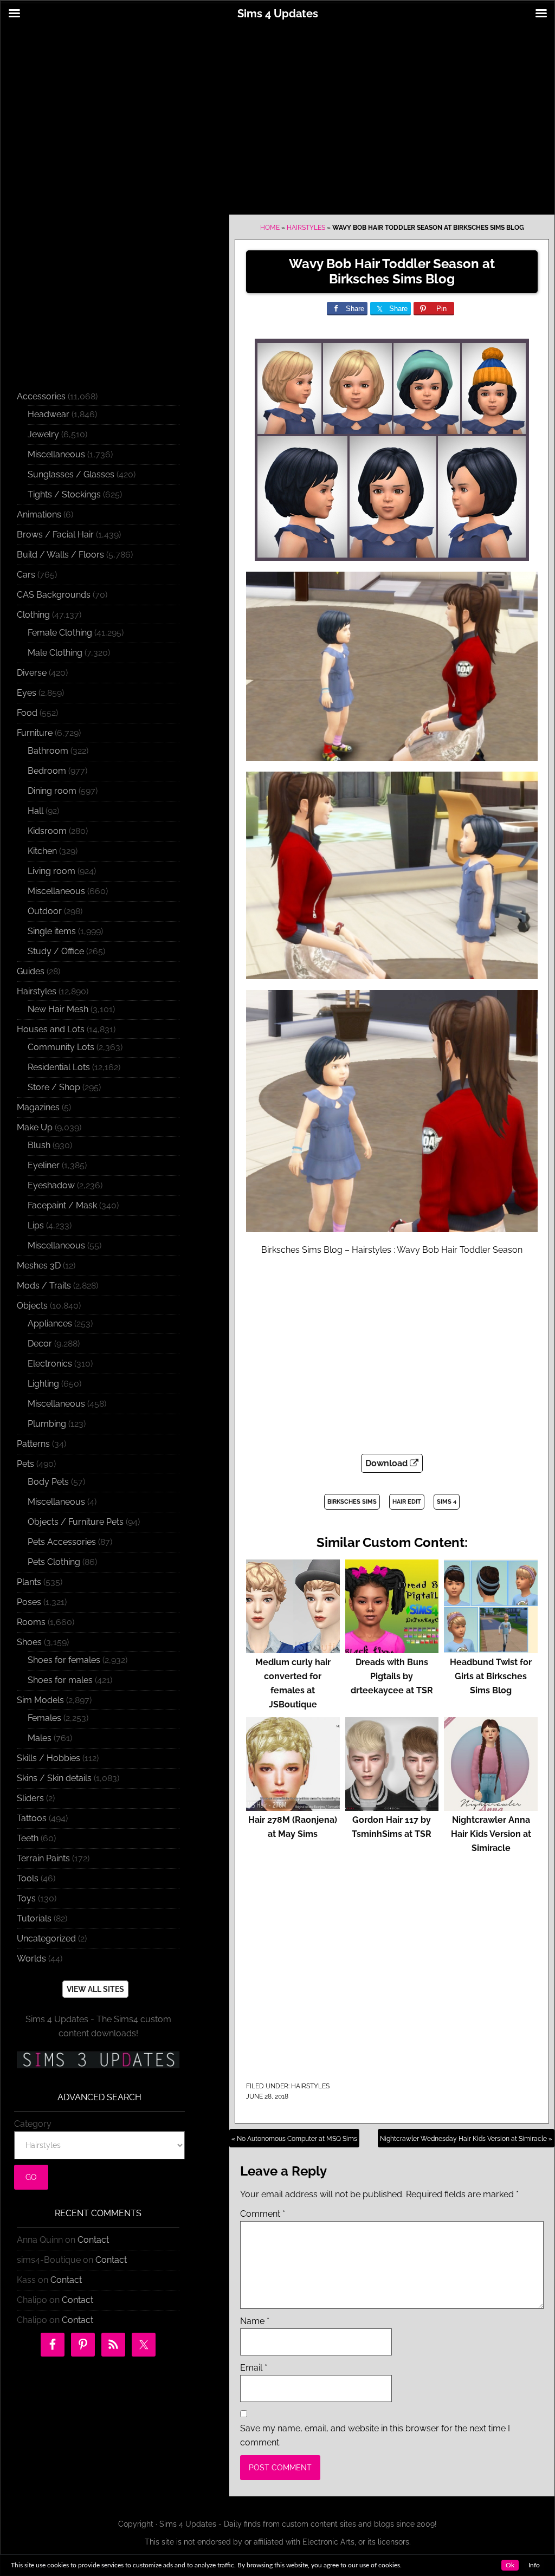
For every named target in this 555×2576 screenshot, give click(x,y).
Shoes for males (60, 1680)
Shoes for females (64, 1660)
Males (40, 1738)
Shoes (29, 1642)
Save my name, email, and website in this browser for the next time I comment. (375, 2435)
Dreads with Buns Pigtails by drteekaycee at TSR (392, 1676)
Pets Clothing (54, 1562)
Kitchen (42, 851)
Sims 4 (447, 1502)
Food (27, 713)
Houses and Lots (51, 1029)
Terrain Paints (43, 1858)
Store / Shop (54, 1087)
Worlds (31, 1959)
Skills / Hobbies (49, 1758)
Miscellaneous (56, 454)
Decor (40, 1344)
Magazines (38, 1107)
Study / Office (56, 951)
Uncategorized (46, 1939)
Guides (31, 971)
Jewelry (43, 434)
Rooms (31, 1622)
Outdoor (45, 911)
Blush (39, 1145)
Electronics (50, 1364)
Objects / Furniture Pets (76, 1522)
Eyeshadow (51, 1185)
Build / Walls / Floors (60, 555)
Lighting (43, 1384)
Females (44, 1718)
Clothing (33, 615)
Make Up (35, 1127)
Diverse (32, 673)
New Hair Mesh (58, 1009)
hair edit (407, 1502)
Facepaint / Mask (62, 1205)
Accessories (41, 396)
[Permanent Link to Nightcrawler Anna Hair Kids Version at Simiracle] (491, 1806)
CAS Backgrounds (54, 595)
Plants (29, 1582)
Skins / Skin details (54, 1778)
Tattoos (32, 1818)
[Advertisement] (277, 112)
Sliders (30, 1798)
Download (388, 1463)
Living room (51, 871)
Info (534, 2565)
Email (254, 2368)
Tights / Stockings (64, 494)
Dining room (52, 791)
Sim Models (40, 1700)
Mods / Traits (44, 1286)
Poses (29, 1602)
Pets (25, 1464)
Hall (36, 811)
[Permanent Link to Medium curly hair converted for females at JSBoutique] (293, 1648)
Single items (52, 931)
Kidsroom (47, 831)
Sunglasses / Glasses (71, 474)
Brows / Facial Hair (55, 535)
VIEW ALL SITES (95, 1989)
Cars (26, 575)
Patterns (33, 1444)
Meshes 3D (39, 1266)
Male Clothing (55, 653)
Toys (26, 1898)
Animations (39, 514)
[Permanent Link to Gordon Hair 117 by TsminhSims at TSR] (392, 1806)
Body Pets (48, 1482)
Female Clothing (60, 633)
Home (270, 228)
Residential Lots (59, 1067)
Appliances (50, 1323)
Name (255, 2321)
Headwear (49, 414)
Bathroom (48, 751)
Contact (93, 2240)
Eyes (27, 693)
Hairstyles (306, 228)
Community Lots (61, 1047)
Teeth (28, 1838)
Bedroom (47, 771)
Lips (36, 1225)
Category (33, 2124)
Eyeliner (44, 1165)
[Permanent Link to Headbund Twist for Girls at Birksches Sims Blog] (491, 1648)
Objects (32, 1306)
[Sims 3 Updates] (98, 2060)
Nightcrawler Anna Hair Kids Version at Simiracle (491, 1834)
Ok (510, 2565)
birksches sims (352, 1502)
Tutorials (34, 1918)
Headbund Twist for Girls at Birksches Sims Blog (491, 1676)
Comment (263, 2214)
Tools (28, 1878)
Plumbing (47, 1424)
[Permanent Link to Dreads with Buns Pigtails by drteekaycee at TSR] (392, 1648)
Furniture (35, 733)
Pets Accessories (62, 1542)
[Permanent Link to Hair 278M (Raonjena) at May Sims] (293, 1806)
